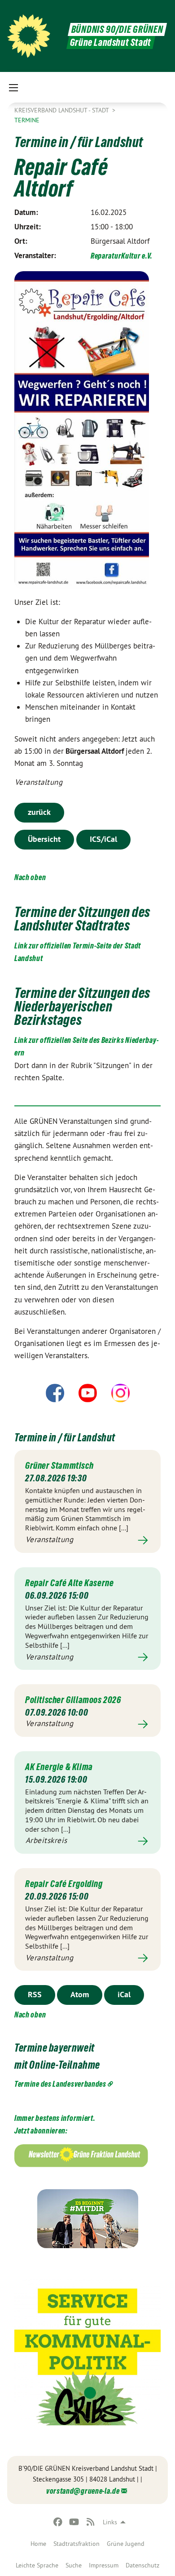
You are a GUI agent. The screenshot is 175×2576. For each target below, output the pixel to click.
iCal (124, 1994)
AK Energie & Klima (59, 1767)
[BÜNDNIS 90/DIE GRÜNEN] (29, 36)
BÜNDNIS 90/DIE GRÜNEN (117, 29)
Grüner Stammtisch (59, 1466)
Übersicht (44, 839)
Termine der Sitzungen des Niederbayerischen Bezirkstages (82, 1006)
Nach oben (30, 877)
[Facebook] (58, 2522)
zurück (39, 812)
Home (38, 2544)
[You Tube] (74, 2522)
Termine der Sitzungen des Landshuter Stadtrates (82, 919)
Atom (80, 1994)
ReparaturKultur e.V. (122, 256)
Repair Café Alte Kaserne (69, 1583)
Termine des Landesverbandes (60, 2084)
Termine (27, 120)
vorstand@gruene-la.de (83, 2491)
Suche (74, 2565)
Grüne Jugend (126, 2544)
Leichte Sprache (37, 2565)
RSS (35, 1994)
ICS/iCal (103, 839)
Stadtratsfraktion (77, 2544)
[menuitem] (38, 2544)
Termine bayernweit (55, 2048)
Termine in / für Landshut (65, 1438)
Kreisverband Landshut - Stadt (62, 110)
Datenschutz (142, 2565)
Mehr (87, 1540)
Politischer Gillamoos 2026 (73, 1700)
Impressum (104, 2565)
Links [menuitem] (110, 2522)
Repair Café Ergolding (64, 1884)
